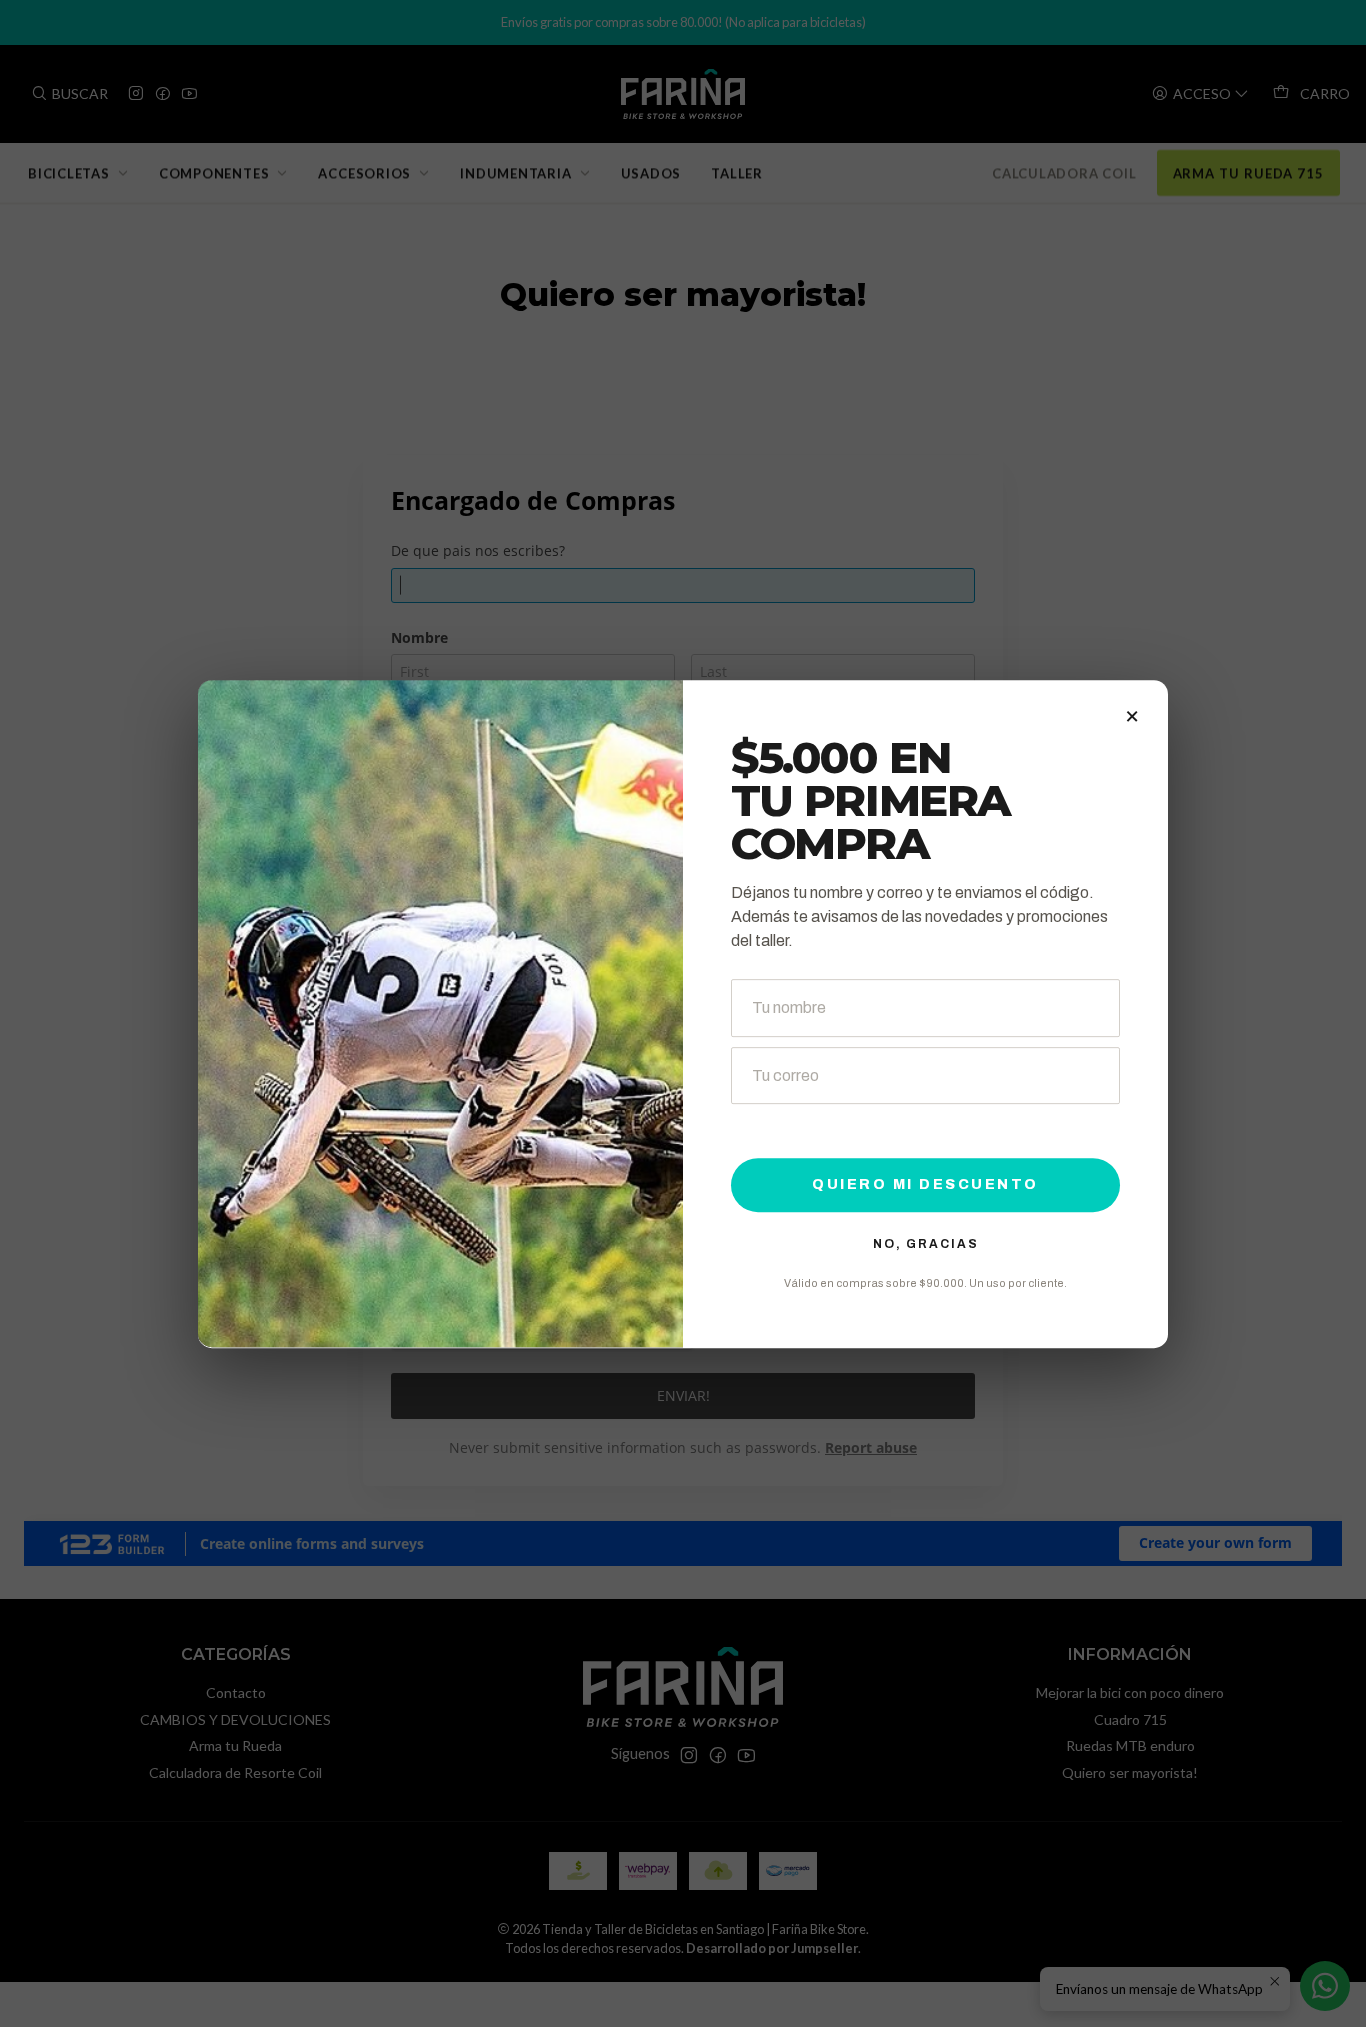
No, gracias (926, 1243)
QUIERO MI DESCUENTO (925, 1183)
